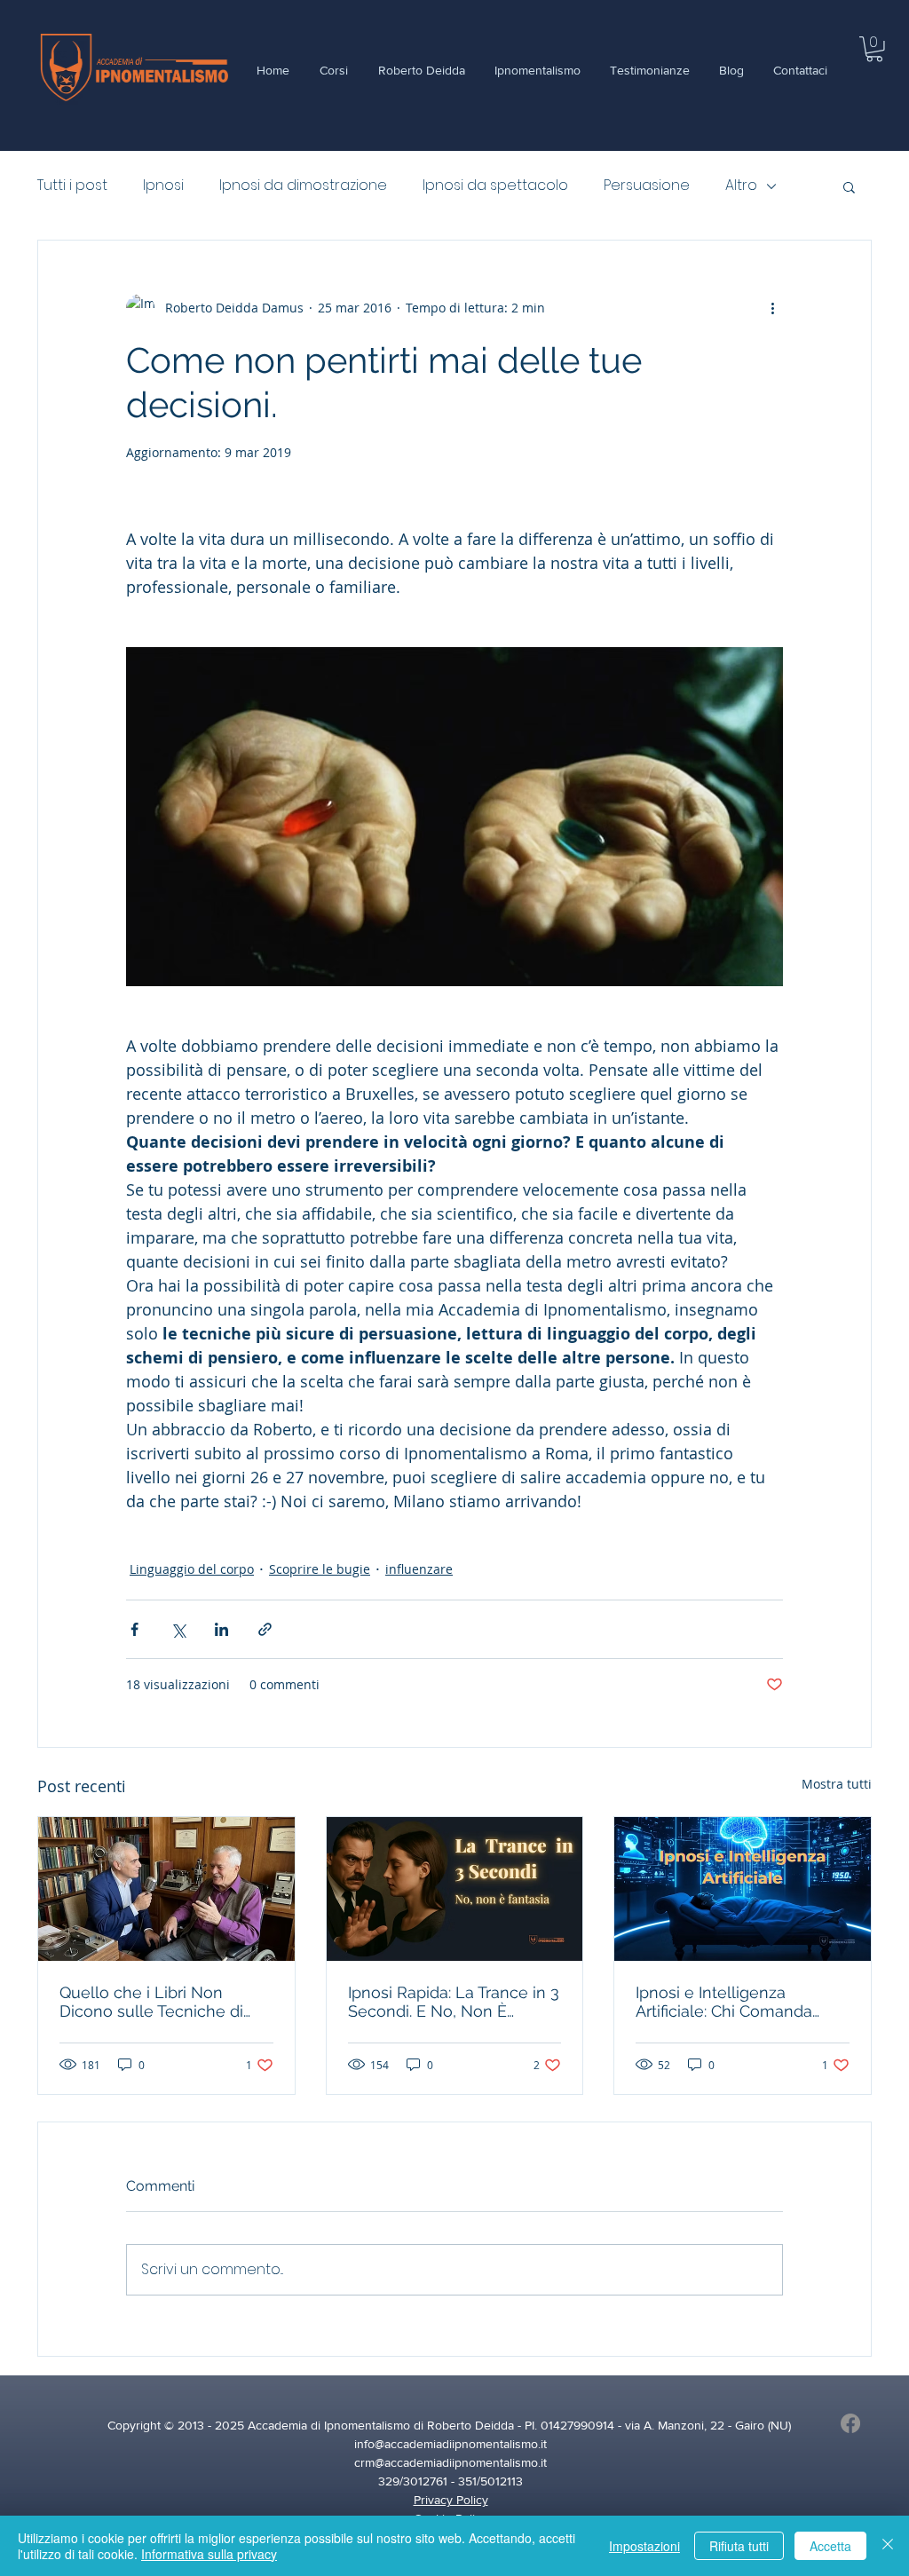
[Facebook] (850, 2423)
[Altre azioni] (772, 308)
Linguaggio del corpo (192, 1569)
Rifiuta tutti (739, 2546)
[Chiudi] (888, 2546)
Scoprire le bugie (320, 1569)
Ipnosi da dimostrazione (303, 186)
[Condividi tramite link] (265, 1629)
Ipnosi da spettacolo (495, 186)
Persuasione (647, 186)
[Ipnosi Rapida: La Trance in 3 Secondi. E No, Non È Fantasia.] (455, 1889)
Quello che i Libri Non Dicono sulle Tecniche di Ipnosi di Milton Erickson (151, 2002)
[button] (874, 49)
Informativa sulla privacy (209, 2554)
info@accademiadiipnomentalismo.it (451, 2444)
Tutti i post (72, 186)
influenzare (419, 1569)
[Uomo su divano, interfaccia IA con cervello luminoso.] (743, 1889)
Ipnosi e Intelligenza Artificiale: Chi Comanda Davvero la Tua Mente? (724, 2002)
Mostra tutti (837, 1784)
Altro (741, 186)
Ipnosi (163, 186)
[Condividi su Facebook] (134, 1629)
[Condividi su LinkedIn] (221, 1629)
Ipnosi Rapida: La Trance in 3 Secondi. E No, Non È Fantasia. (454, 2002)
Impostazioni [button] (644, 2546)
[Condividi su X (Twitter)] (178, 1629)
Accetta (830, 2546)
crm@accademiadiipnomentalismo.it (451, 2462)
